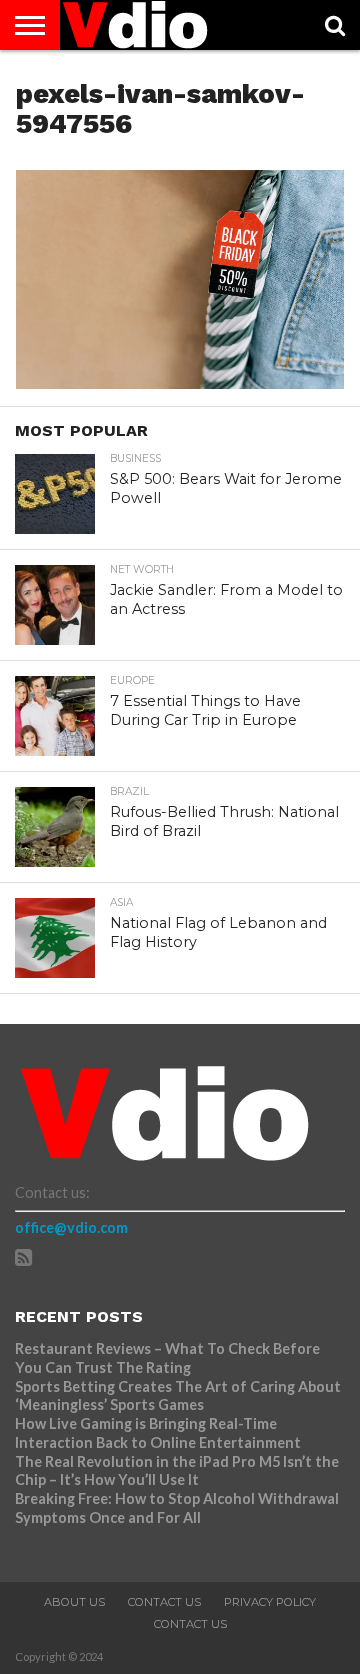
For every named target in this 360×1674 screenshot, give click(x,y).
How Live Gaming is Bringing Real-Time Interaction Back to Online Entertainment (159, 1433)
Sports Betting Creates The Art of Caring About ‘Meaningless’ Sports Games (178, 1396)
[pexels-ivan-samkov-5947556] (180, 382)
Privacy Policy (270, 1602)
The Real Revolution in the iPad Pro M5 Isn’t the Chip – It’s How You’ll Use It (177, 1471)
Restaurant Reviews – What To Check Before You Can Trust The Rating (167, 1358)
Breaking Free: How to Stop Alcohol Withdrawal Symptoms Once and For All (177, 1508)
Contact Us (164, 1602)
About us (74, 1602)
